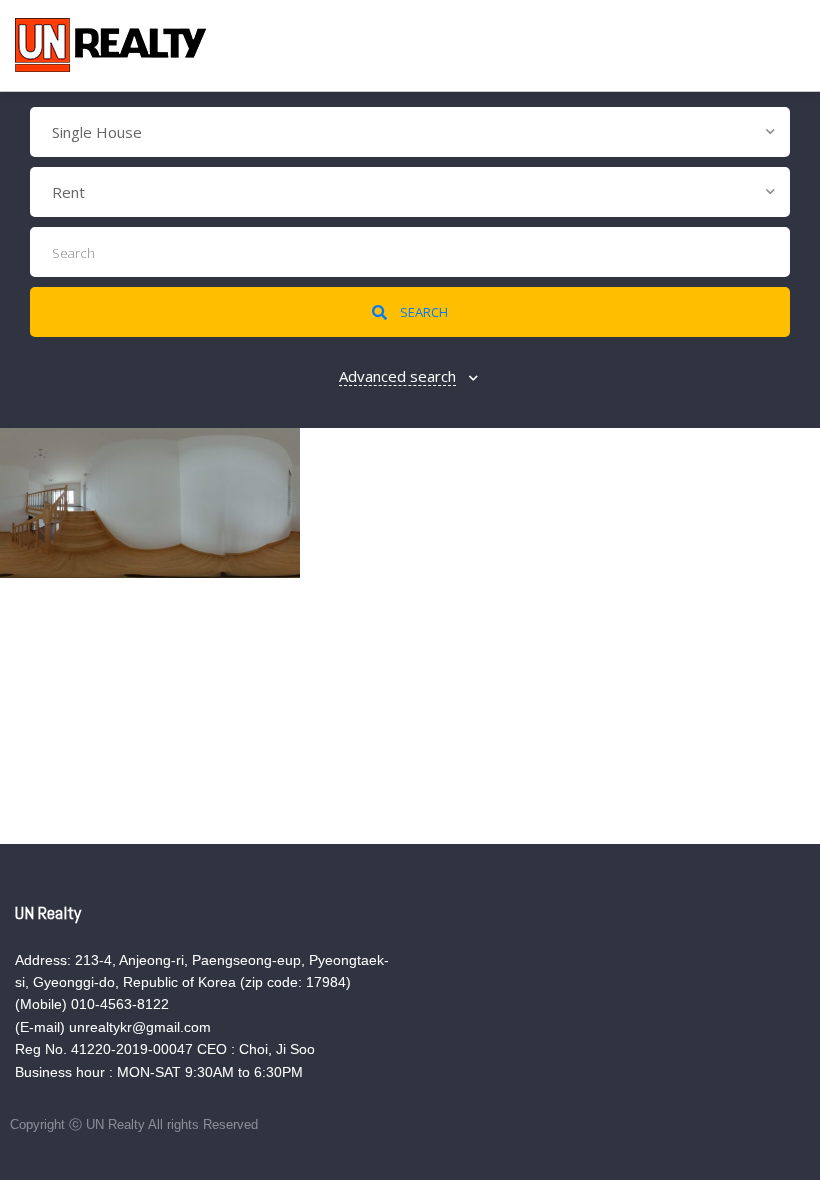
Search (422, 312)
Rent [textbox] (68, 192)
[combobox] (410, 132)
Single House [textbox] (97, 132)
